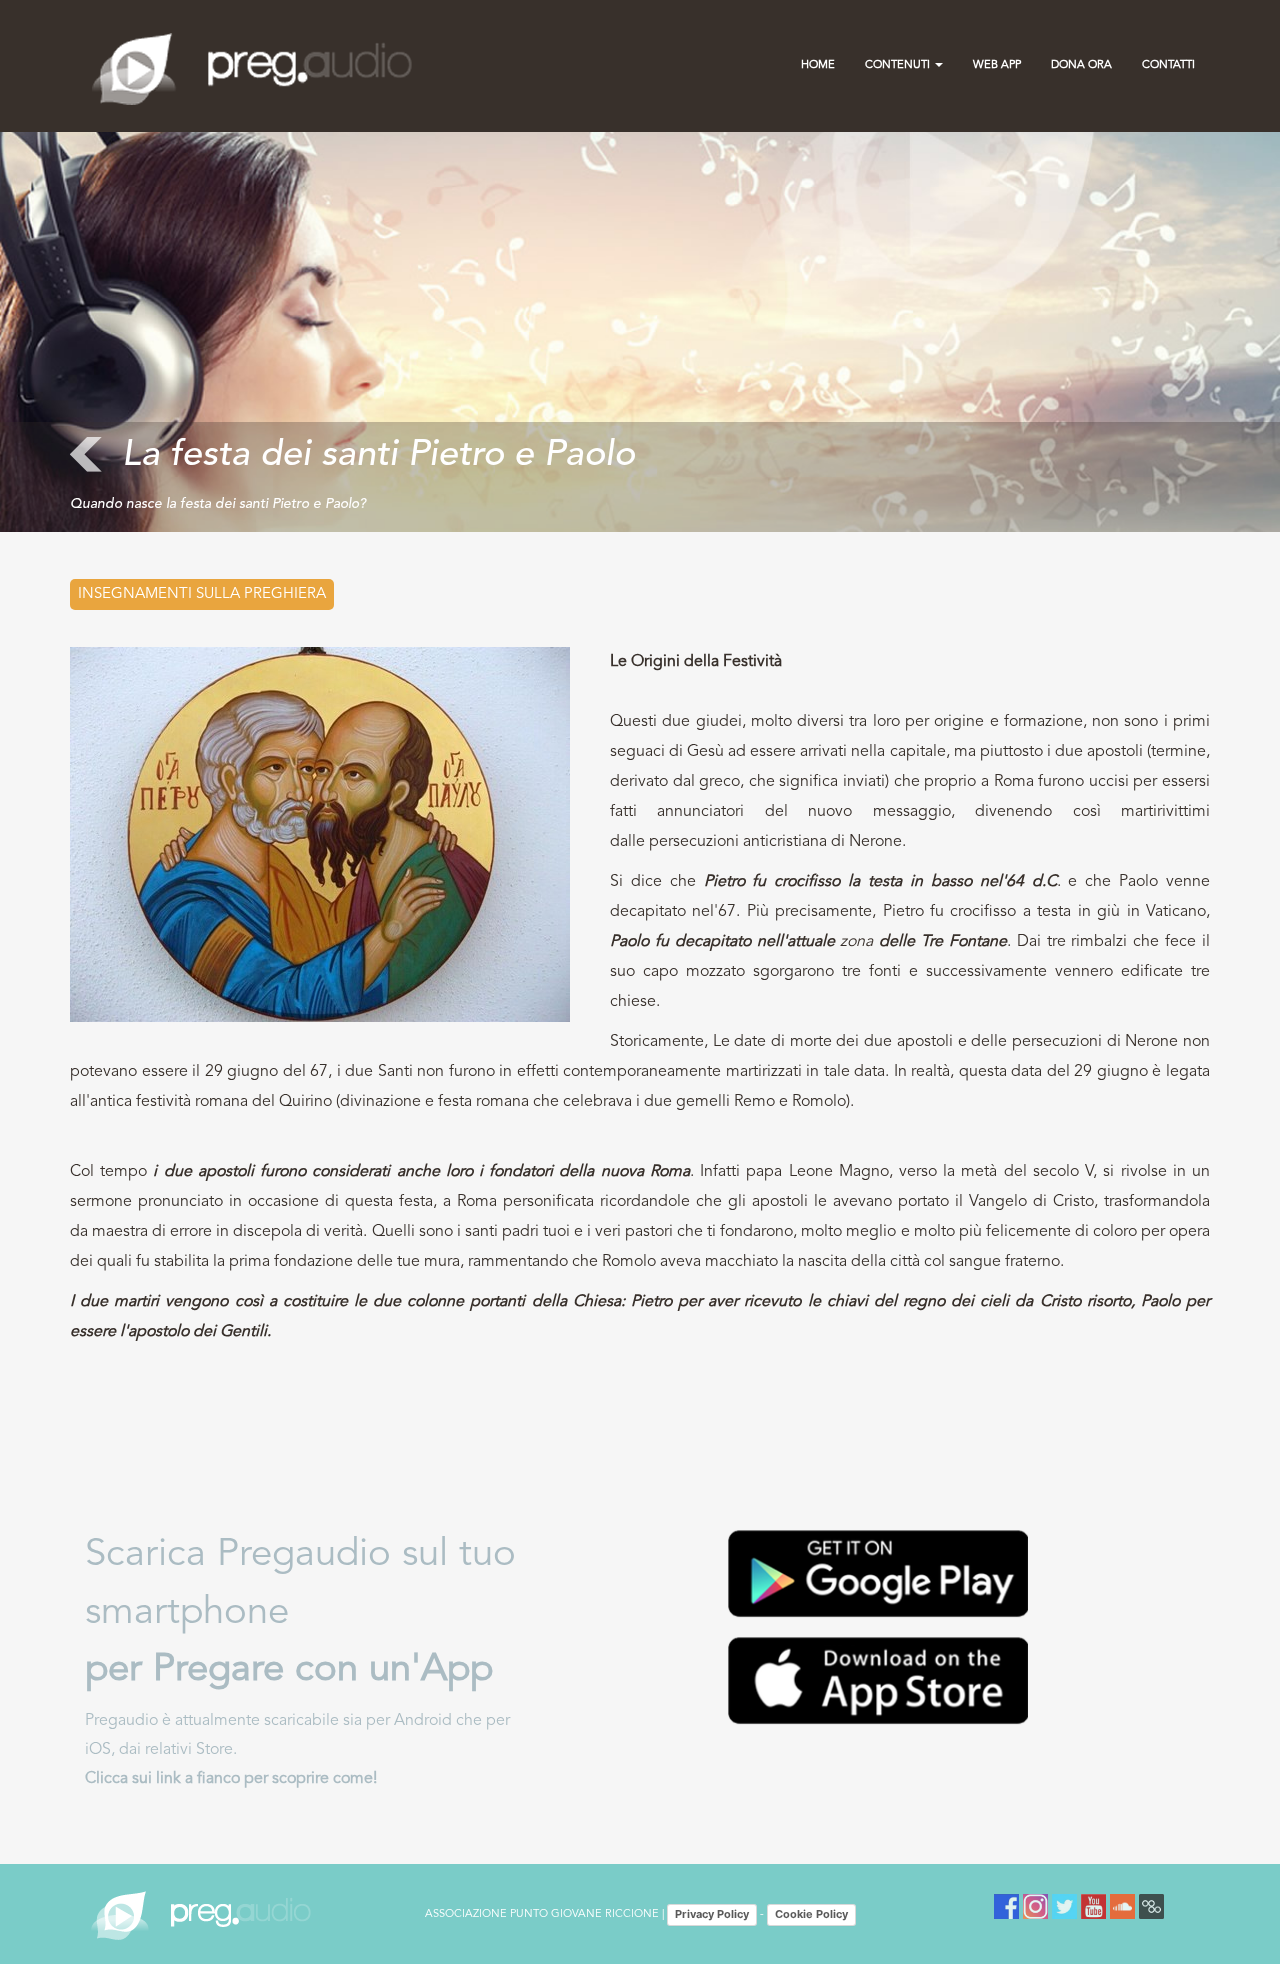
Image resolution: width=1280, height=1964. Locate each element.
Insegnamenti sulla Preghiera (202, 594)
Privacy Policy (712, 1914)
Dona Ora (1081, 65)
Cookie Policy (811, 1914)
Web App (997, 65)
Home (818, 65)
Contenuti (899, 65)
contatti (1168, 65)
